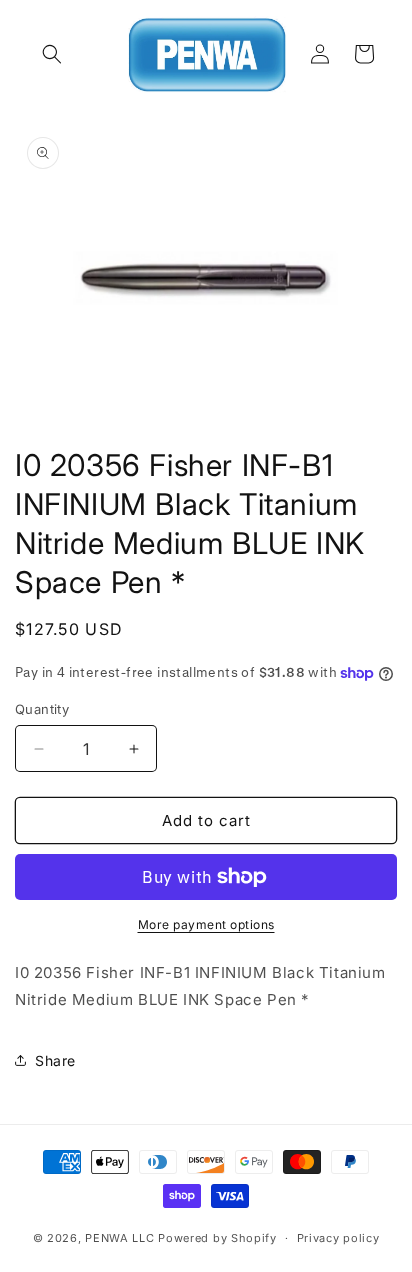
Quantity (42, 709)
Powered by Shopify (217, 1238)
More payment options (206, 924)
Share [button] (55, 1060)
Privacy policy (338, 1238)
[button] (52, 54)
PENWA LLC (119, 1238)
